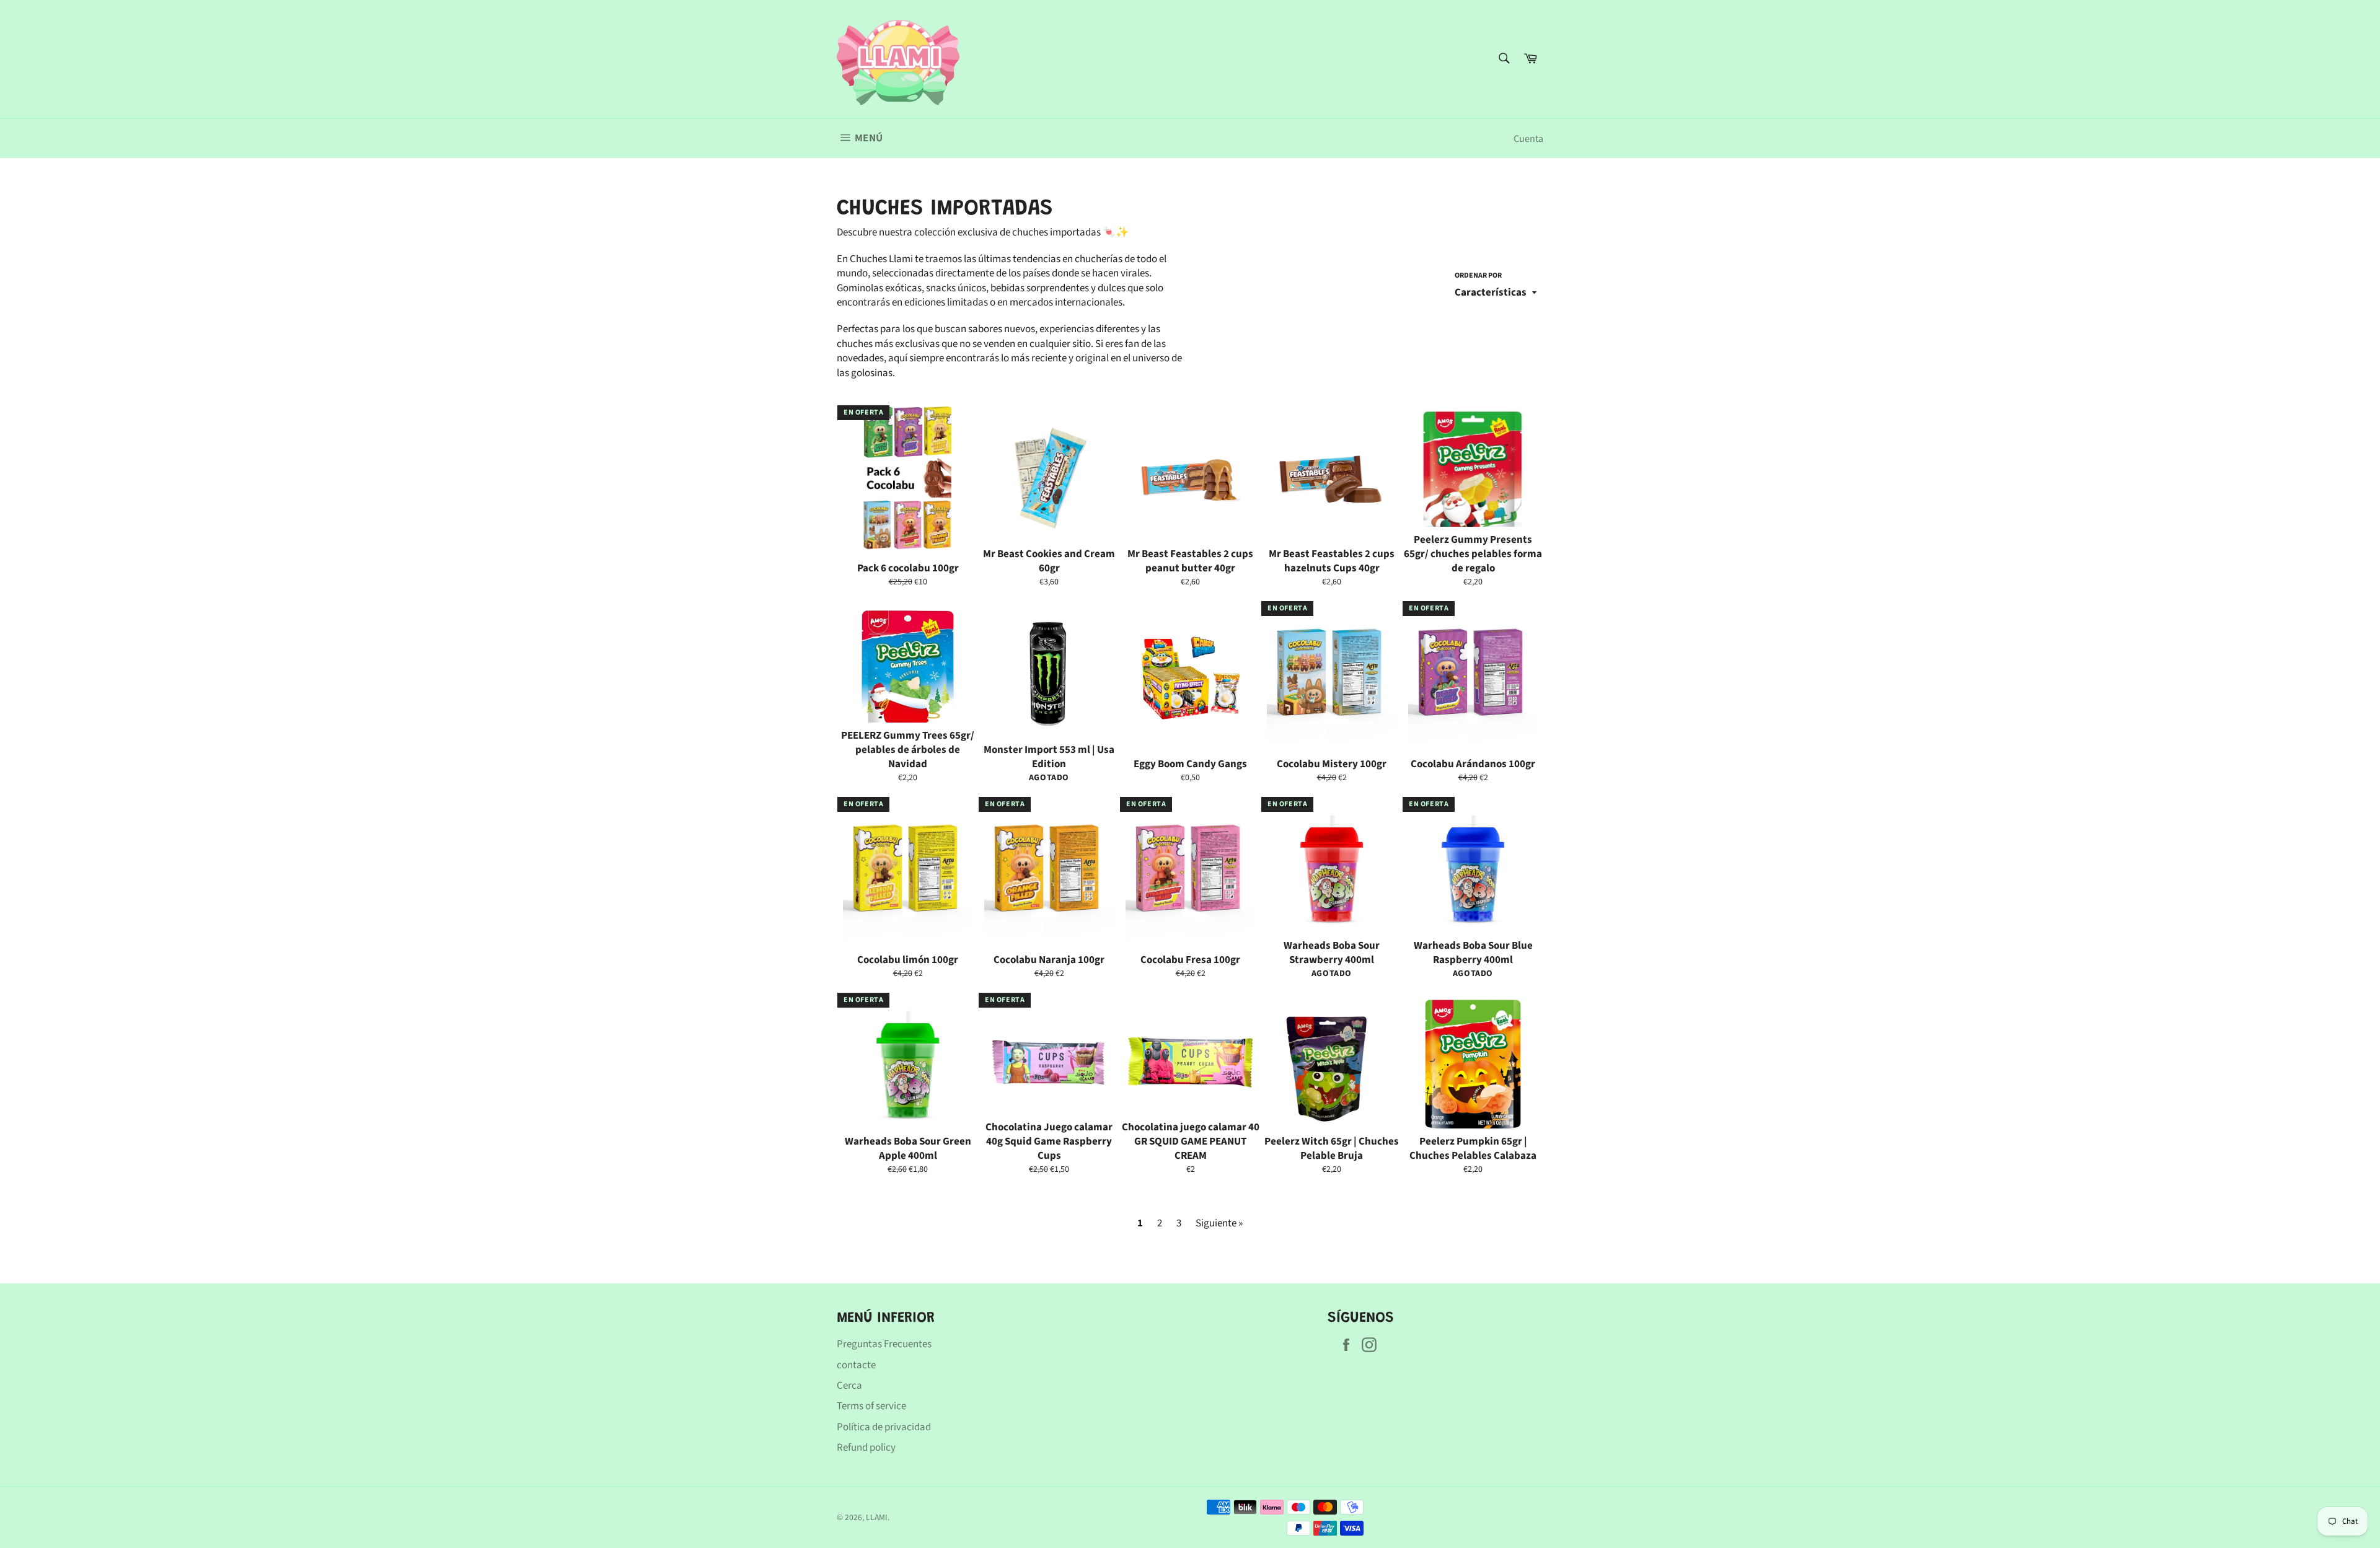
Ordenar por (1478, 276)
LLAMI (877, 1517)
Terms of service (871, 1406)
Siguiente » (1219, 1223)
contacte (856, 1365)
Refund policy (866, 1448)
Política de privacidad (884, 1427)
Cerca (849, 1386)
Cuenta (1528, 139)
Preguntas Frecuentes (884, 1344)
